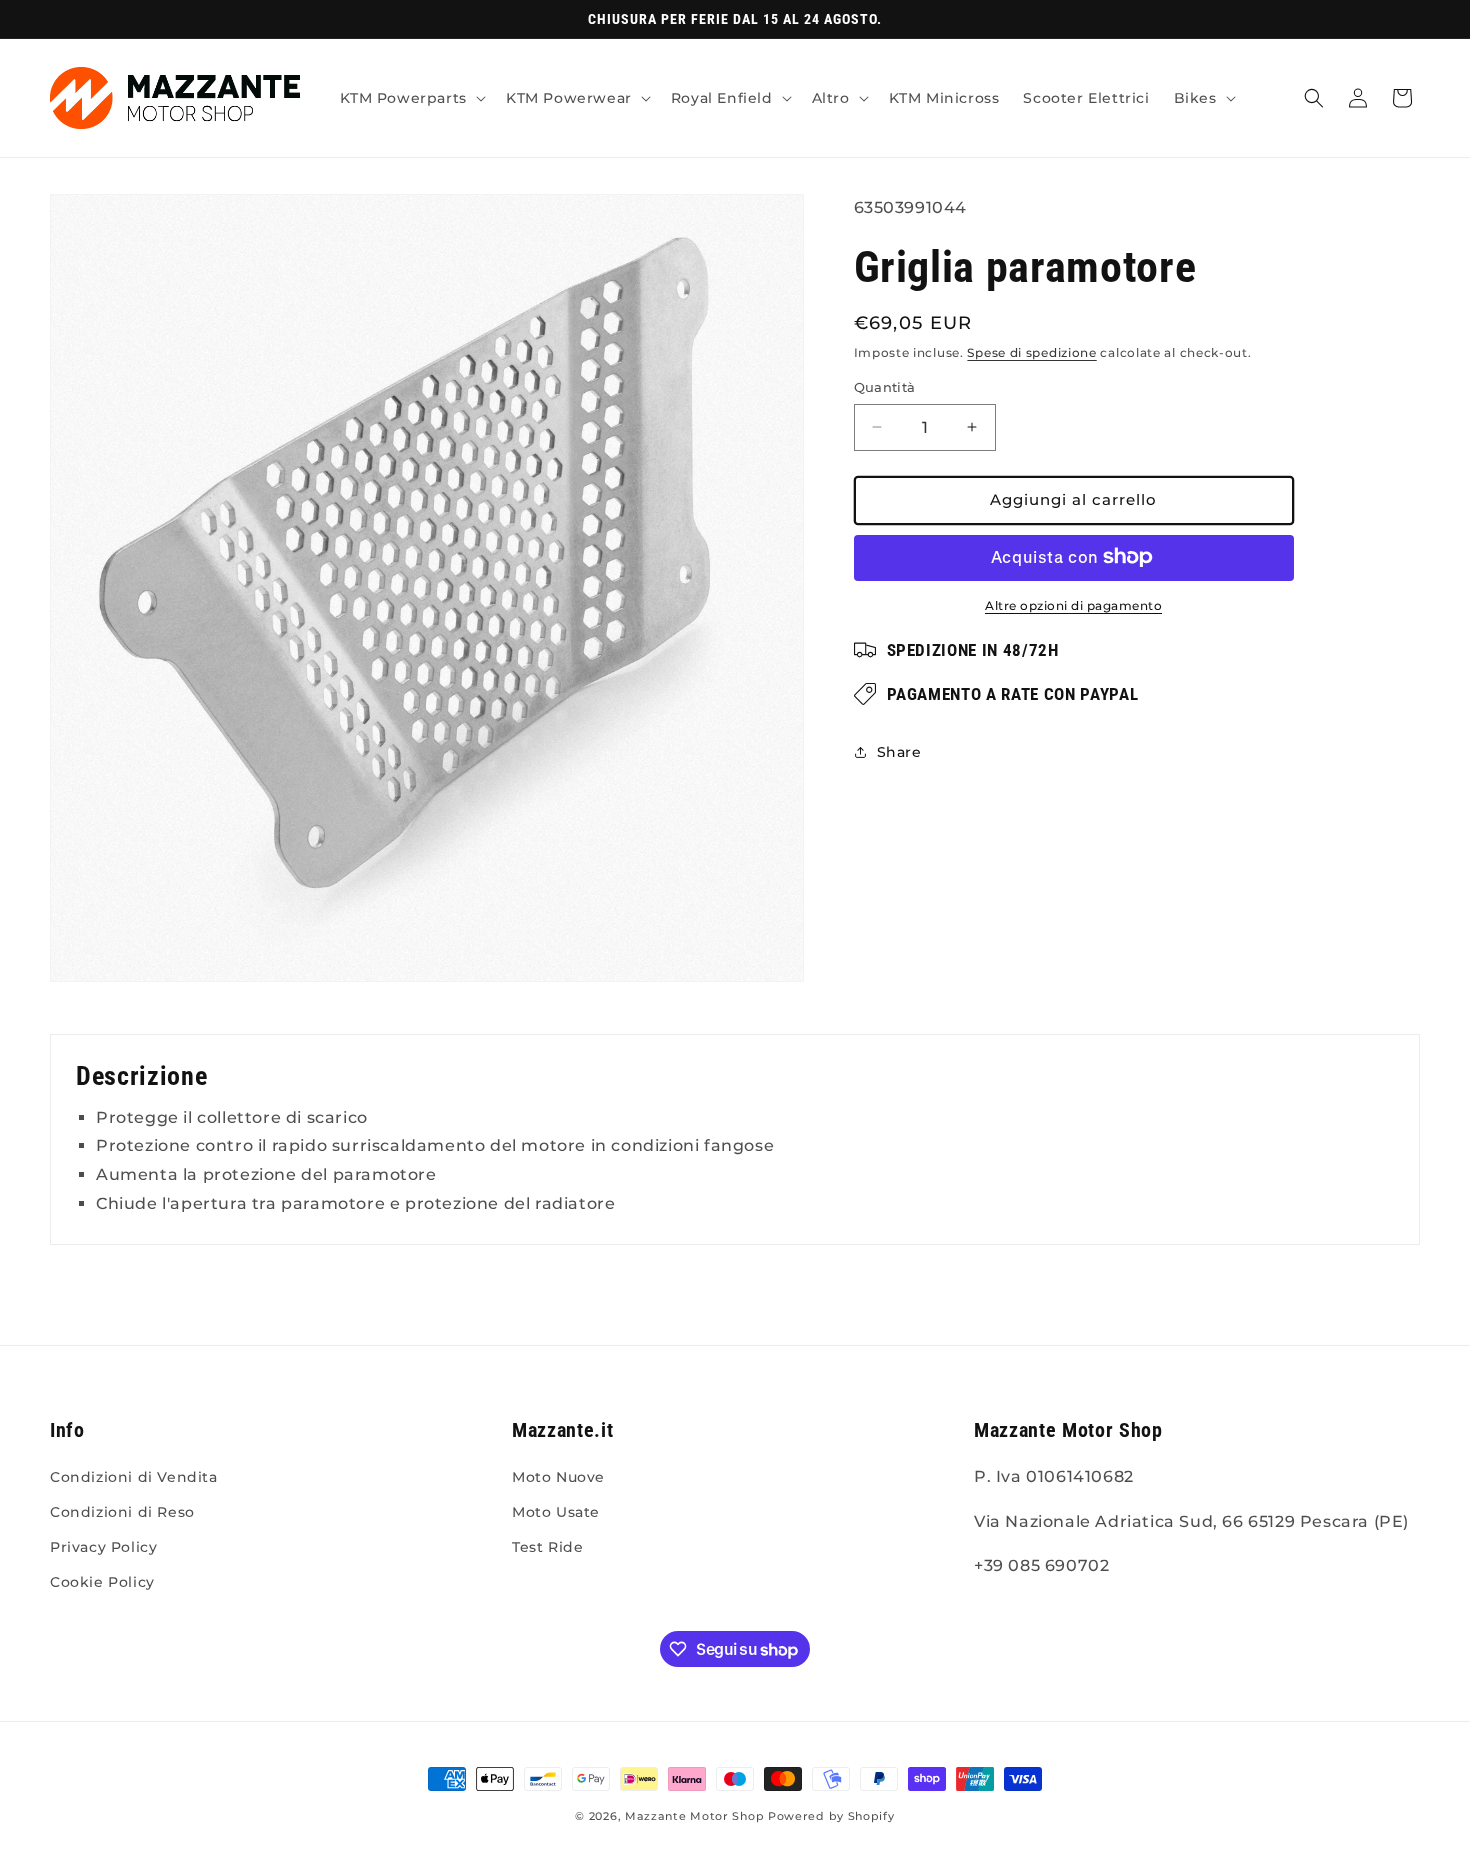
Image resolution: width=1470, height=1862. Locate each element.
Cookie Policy (102, 1582)
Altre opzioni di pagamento (1073, 604)
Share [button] (899, 752)
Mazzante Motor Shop (696, 1816)
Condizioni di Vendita (134, 1477)
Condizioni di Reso (122, 1512)
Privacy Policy (103, 1547)
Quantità (885, 387)
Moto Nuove (558, 1477)
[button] (411, 98)
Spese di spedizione (1031, 351)
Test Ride (547, 1547)
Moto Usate (556, 1512)
